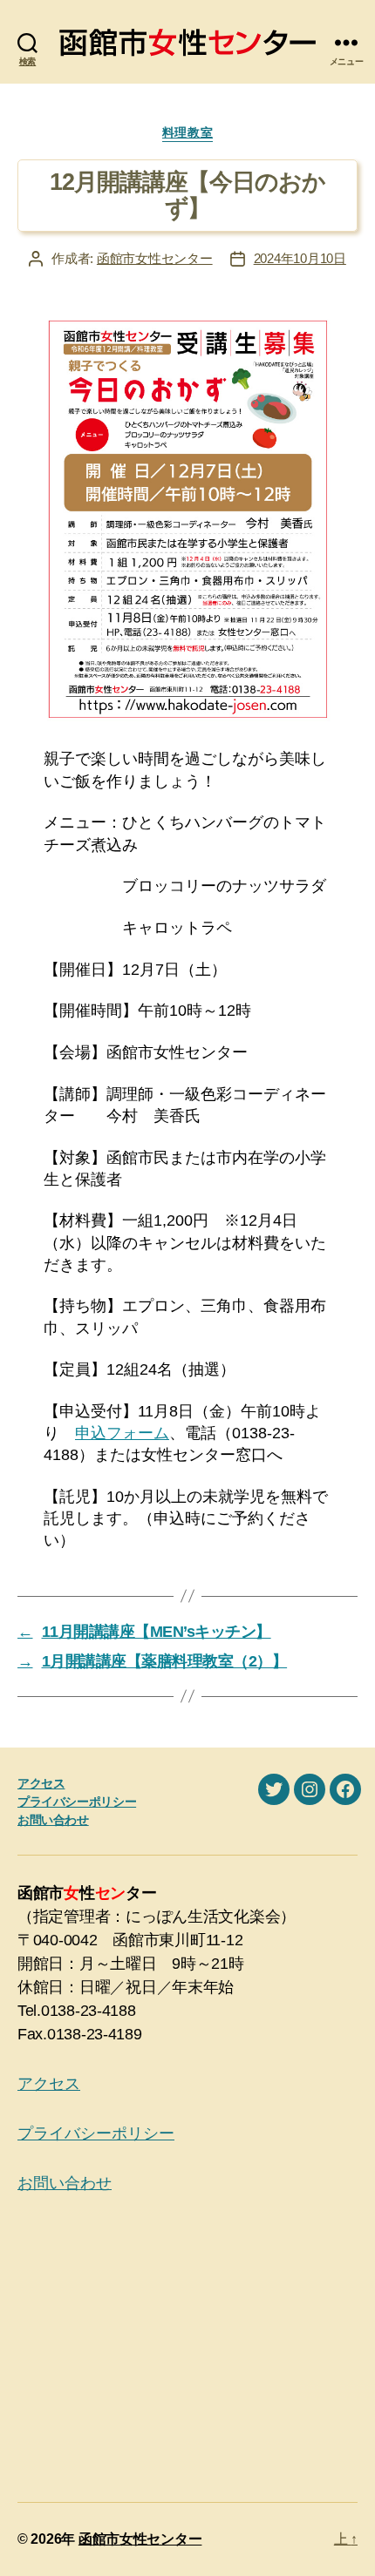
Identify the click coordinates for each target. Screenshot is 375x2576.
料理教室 (187, 132)
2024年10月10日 (300, 258)
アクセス (41, 1783)
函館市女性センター (155, 258)
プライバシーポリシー (77, 1802)
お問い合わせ (53, 1820)
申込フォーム (122, 1433)
